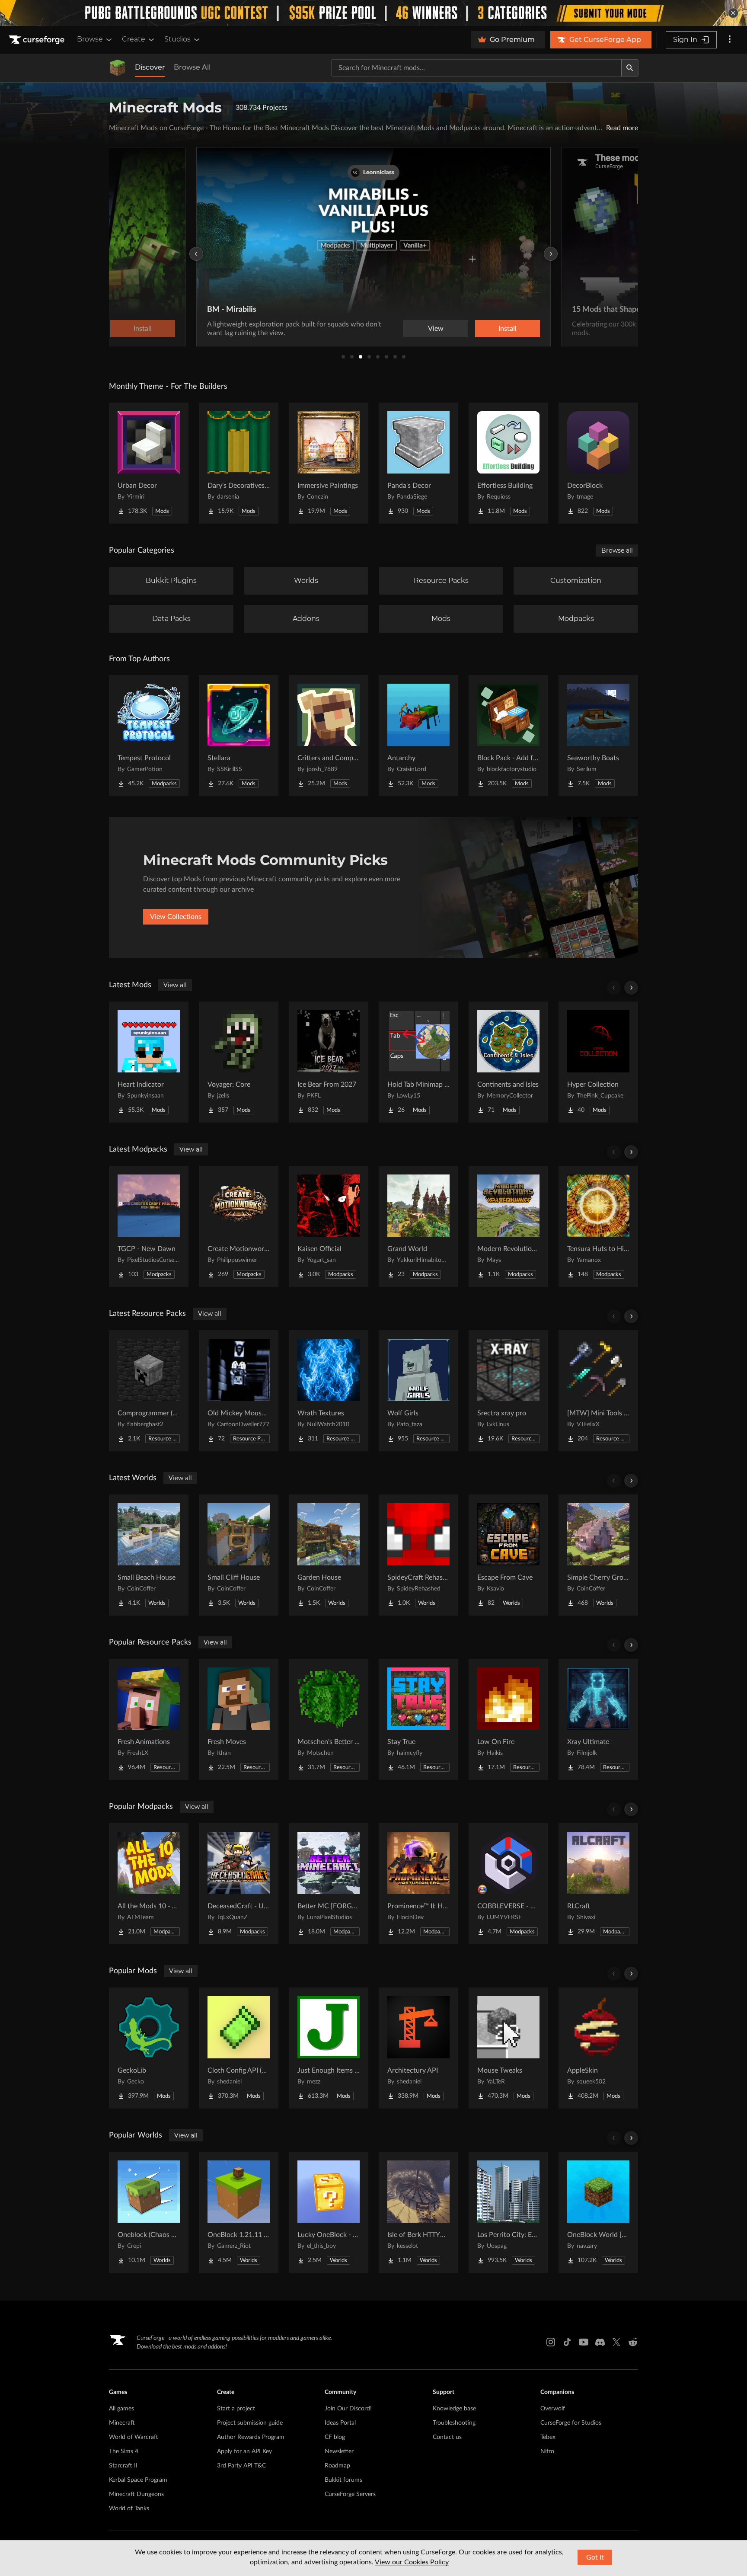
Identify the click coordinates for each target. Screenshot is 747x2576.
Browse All (192, 67)
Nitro (547, 2451)
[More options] (730, 40)
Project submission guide (250, 2423)
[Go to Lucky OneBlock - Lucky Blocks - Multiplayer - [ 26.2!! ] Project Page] (329, 2212)
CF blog (335, 2437)
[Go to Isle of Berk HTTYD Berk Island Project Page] (418, 2212)
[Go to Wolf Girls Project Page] (418, 1391)
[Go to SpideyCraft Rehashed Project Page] (418, 1555)
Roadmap (337, 2466)
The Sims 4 (124, 2451)
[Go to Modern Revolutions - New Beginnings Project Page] (508, 1226)
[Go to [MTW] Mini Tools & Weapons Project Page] (598, 1391)
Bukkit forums (343, 2480)
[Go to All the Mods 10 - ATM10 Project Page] (149, 1884)
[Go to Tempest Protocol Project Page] (149, 736)
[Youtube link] (584, 2342)
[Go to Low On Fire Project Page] (508, 1719)
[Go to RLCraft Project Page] (598, 1884)
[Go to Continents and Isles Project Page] (508, 1062)
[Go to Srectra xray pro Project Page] (508, 1391)
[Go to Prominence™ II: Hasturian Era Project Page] (418, 1884)
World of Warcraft (134, 2437)
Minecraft (122, 2423)
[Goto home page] (38, 40)
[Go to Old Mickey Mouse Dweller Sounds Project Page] (239, 1391)
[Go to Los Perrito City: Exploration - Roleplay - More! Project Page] (508, 2212)
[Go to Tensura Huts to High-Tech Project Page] (598, 1226)
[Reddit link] (633, 2342)
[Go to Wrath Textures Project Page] (329, 1391)
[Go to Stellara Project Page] (239, 736)
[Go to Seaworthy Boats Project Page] (598, 736)
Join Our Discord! (348, 2409)
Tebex (548, 2437)
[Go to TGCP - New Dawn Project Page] (149, 1226)
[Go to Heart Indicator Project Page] (149, 1062)
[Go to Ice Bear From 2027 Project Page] (329, 1062)
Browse (90, 39)
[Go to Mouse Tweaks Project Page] (508, 2048)
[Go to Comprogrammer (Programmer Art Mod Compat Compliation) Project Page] (149, 1391)
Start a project (236, 2409)
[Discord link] (600, 2342)
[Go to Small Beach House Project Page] (149, 1555)
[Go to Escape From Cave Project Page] (508, 1555)
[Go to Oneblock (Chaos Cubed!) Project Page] (149, 2212)
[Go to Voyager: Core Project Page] (239, 1062)
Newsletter (339, 2451)
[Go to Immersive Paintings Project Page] (329, 463)
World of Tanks (129, 2509)
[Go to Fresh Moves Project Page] (239, 1719)
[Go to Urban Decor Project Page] (149, 463)
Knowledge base (454, 2409)
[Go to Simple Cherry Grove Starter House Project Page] (598, 1555)
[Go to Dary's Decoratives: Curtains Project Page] (239, 463)
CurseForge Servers (350, 2494)
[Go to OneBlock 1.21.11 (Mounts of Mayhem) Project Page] (239, 2212)
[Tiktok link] (567, 2342)
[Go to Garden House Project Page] (329, 1555)
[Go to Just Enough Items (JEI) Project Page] (329, 2048)
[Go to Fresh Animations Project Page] (149, 1719)
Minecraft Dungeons (136, 2494)
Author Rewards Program (251, 2437)
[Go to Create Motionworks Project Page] (239, 1226)
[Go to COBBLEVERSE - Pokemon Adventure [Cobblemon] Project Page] (508, 1884)
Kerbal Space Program (138, 2480)
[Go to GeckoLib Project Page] (149, 2048)
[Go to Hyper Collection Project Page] (598, 1062)
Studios (177, 39)
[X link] (616, 2342)
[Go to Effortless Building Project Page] (508, 463)
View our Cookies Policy (412, 2562)
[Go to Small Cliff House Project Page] (239, 1555)
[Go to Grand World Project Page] (418, 1226)
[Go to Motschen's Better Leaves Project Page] (329, 1719)
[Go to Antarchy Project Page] (418, 736)
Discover (150, 67)
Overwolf (553, 2409)
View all (175, 985)
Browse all (617, 550)
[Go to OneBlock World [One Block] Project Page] (598, 2212)
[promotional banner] (373, 13)
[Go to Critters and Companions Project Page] (329, 736)
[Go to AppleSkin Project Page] (598, 2048)
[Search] (630, 68)
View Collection (483, 329)
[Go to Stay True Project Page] (418, 1719)
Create (134, 39)
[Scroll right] (631, 988)
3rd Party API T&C (241, 2466)
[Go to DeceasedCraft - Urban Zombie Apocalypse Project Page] (239, 1884)
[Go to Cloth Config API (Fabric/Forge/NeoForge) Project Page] (239, 2048)
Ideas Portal (340, 2423)
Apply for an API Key (244, 2451)
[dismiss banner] (733, 13)
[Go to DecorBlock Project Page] (598, 463)
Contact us (447, 2437)
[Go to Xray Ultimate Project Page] (598, 1719)
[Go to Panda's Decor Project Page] (418, 463)
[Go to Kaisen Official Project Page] (329, 1226)
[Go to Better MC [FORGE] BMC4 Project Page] (329, 1884)
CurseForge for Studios (571, 2423)
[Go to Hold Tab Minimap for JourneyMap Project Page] (418, 1062)
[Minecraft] (118, 68)
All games (121, 2409)
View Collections (176, 917)
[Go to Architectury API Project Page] (418, 2048)
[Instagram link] (551, 2342)
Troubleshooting (454, 2423)
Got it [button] (595, 2557)
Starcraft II (123, 2466)
